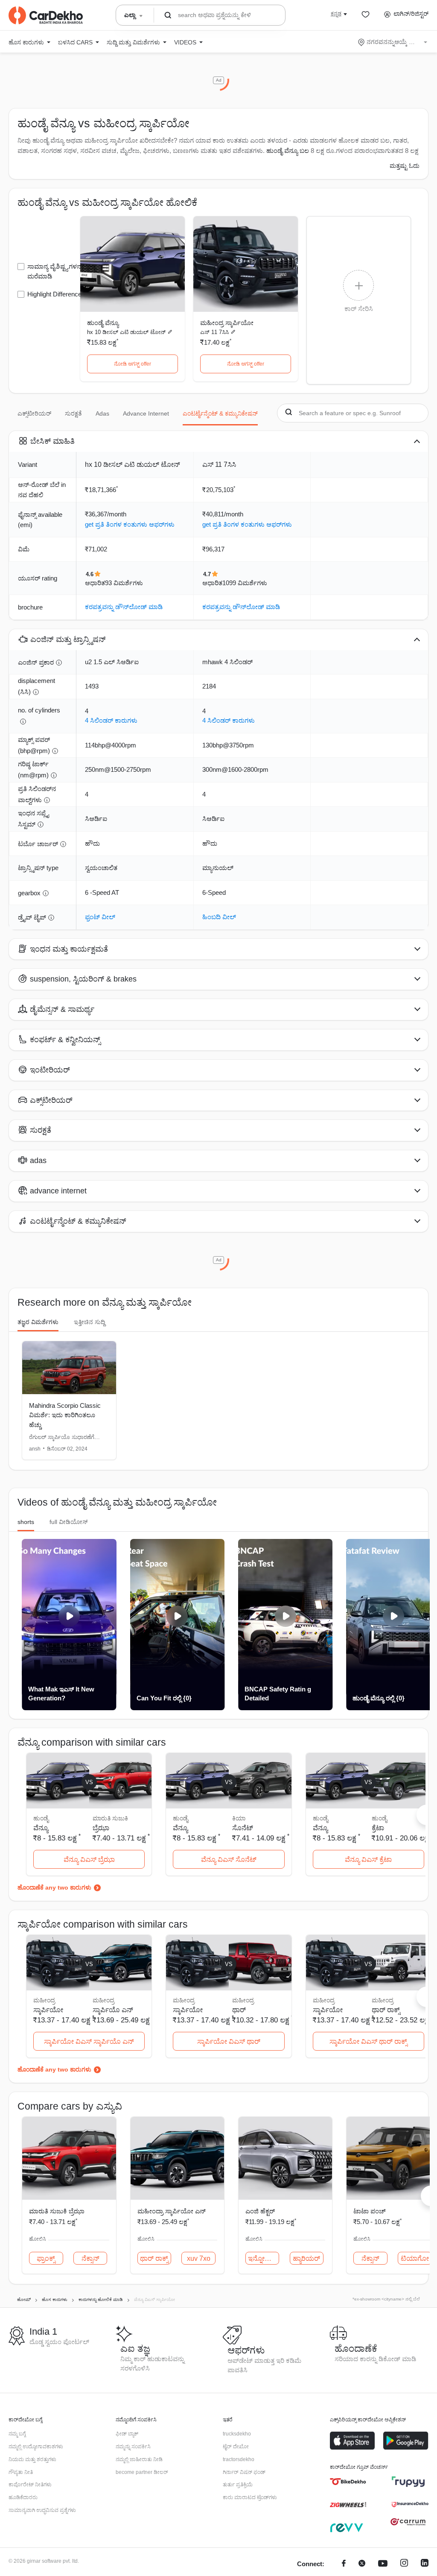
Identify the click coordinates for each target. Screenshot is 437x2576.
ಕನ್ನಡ (336, 14)
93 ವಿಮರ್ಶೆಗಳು (124, 583)
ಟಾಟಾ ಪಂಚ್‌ (370, 2211)
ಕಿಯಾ (239, 1818)
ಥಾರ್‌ (239, 2010)
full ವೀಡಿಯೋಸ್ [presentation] (69, 1522)
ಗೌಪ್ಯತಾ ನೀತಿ (21, 2472)
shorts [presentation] (26, 1522)
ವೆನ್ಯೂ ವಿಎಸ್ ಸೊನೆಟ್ (229, 1859)
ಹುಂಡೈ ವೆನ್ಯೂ (103, 323)
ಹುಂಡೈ (379, 1818)
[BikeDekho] (348, 2482)
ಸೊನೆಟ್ (243, 1828)
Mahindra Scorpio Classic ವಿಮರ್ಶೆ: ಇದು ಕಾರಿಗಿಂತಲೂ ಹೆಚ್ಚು (65, 1415)
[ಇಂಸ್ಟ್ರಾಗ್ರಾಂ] (404, 2564)
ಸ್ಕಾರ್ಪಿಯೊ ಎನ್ (113, 2010)
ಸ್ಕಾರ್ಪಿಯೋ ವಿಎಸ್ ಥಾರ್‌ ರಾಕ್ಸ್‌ (368, 2041)
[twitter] (362, 2564)
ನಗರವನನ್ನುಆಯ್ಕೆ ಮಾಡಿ (393, 42)
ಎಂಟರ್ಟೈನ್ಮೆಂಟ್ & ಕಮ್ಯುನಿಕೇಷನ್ (220, 413)
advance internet (146, 413)
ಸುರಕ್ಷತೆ (73, 413)
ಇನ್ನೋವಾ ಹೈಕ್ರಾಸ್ (264, 2258)
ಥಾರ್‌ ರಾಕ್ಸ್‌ (386, 2010)
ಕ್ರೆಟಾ (378, 1828)
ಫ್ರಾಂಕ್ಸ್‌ (46, 2258)
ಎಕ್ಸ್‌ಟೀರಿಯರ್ (34, 413)
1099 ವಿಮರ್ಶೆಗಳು (245, 583)
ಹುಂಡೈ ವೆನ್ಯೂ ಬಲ (288, 151)
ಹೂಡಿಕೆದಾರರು (23, 2497)
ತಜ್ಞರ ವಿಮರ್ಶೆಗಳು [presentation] (38, 1322)
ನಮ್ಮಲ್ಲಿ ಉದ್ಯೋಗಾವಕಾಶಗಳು (36, 2447)
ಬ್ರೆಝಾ (101, 1828)
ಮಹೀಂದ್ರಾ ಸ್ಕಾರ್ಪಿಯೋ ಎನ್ (172, 2211)
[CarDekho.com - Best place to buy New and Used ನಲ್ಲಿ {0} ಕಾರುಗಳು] (46, 15)
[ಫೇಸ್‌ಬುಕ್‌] (344, 2564)
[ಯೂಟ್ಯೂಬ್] (383, 2564)
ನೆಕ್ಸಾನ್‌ (90, 2258)
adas (102, 413)
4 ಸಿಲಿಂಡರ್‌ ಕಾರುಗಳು (111, 720)
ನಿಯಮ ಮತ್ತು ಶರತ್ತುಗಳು (32, 2459)
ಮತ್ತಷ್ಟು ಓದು (405, 166)
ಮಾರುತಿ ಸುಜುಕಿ (110, 1818)
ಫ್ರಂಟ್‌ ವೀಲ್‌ (100, 917)
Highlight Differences (56, 294)
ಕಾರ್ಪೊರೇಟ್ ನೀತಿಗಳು (30, 2485)
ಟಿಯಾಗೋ (415, 2258)
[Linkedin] (425, 2564)
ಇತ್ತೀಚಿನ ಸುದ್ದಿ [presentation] (89, 1322)
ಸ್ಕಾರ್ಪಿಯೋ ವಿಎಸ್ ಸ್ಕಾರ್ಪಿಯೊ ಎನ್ (89, 2041)
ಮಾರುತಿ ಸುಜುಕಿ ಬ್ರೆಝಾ (57, 2211)
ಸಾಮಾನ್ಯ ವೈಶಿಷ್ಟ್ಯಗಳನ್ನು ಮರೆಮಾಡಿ (55, 271)
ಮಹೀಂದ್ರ (103, 2000)
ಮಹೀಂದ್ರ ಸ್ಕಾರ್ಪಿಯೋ (227, 323)
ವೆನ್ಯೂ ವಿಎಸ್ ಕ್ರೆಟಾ (368, 1859)
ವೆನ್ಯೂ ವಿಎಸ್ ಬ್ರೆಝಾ (89, 1859)
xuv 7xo (199, 2258)
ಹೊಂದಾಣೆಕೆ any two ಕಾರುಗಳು (54, 1887)
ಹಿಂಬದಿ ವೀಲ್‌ (219, 917)
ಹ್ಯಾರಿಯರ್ (306, 2258)
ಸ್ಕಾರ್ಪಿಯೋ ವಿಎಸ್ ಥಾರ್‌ (229, 2041)
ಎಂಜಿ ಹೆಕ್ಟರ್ (260, 2211)
